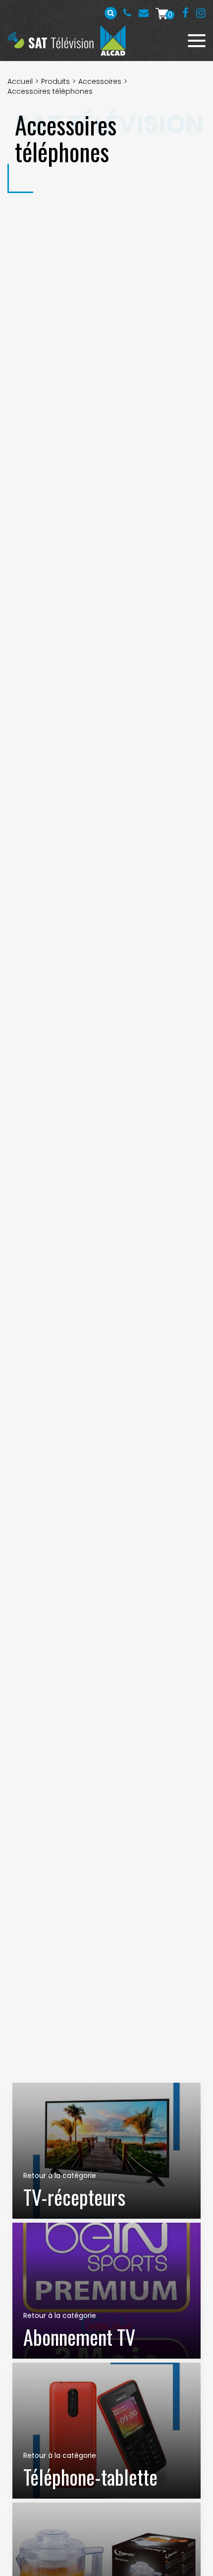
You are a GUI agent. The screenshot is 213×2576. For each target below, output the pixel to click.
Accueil (20, 81)
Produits (55, 81)
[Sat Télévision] (51, 40)
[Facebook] (186, 13)
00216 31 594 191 (127, 13)
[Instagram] (201, 13)
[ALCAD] (113, 40)
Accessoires (100, 81)
